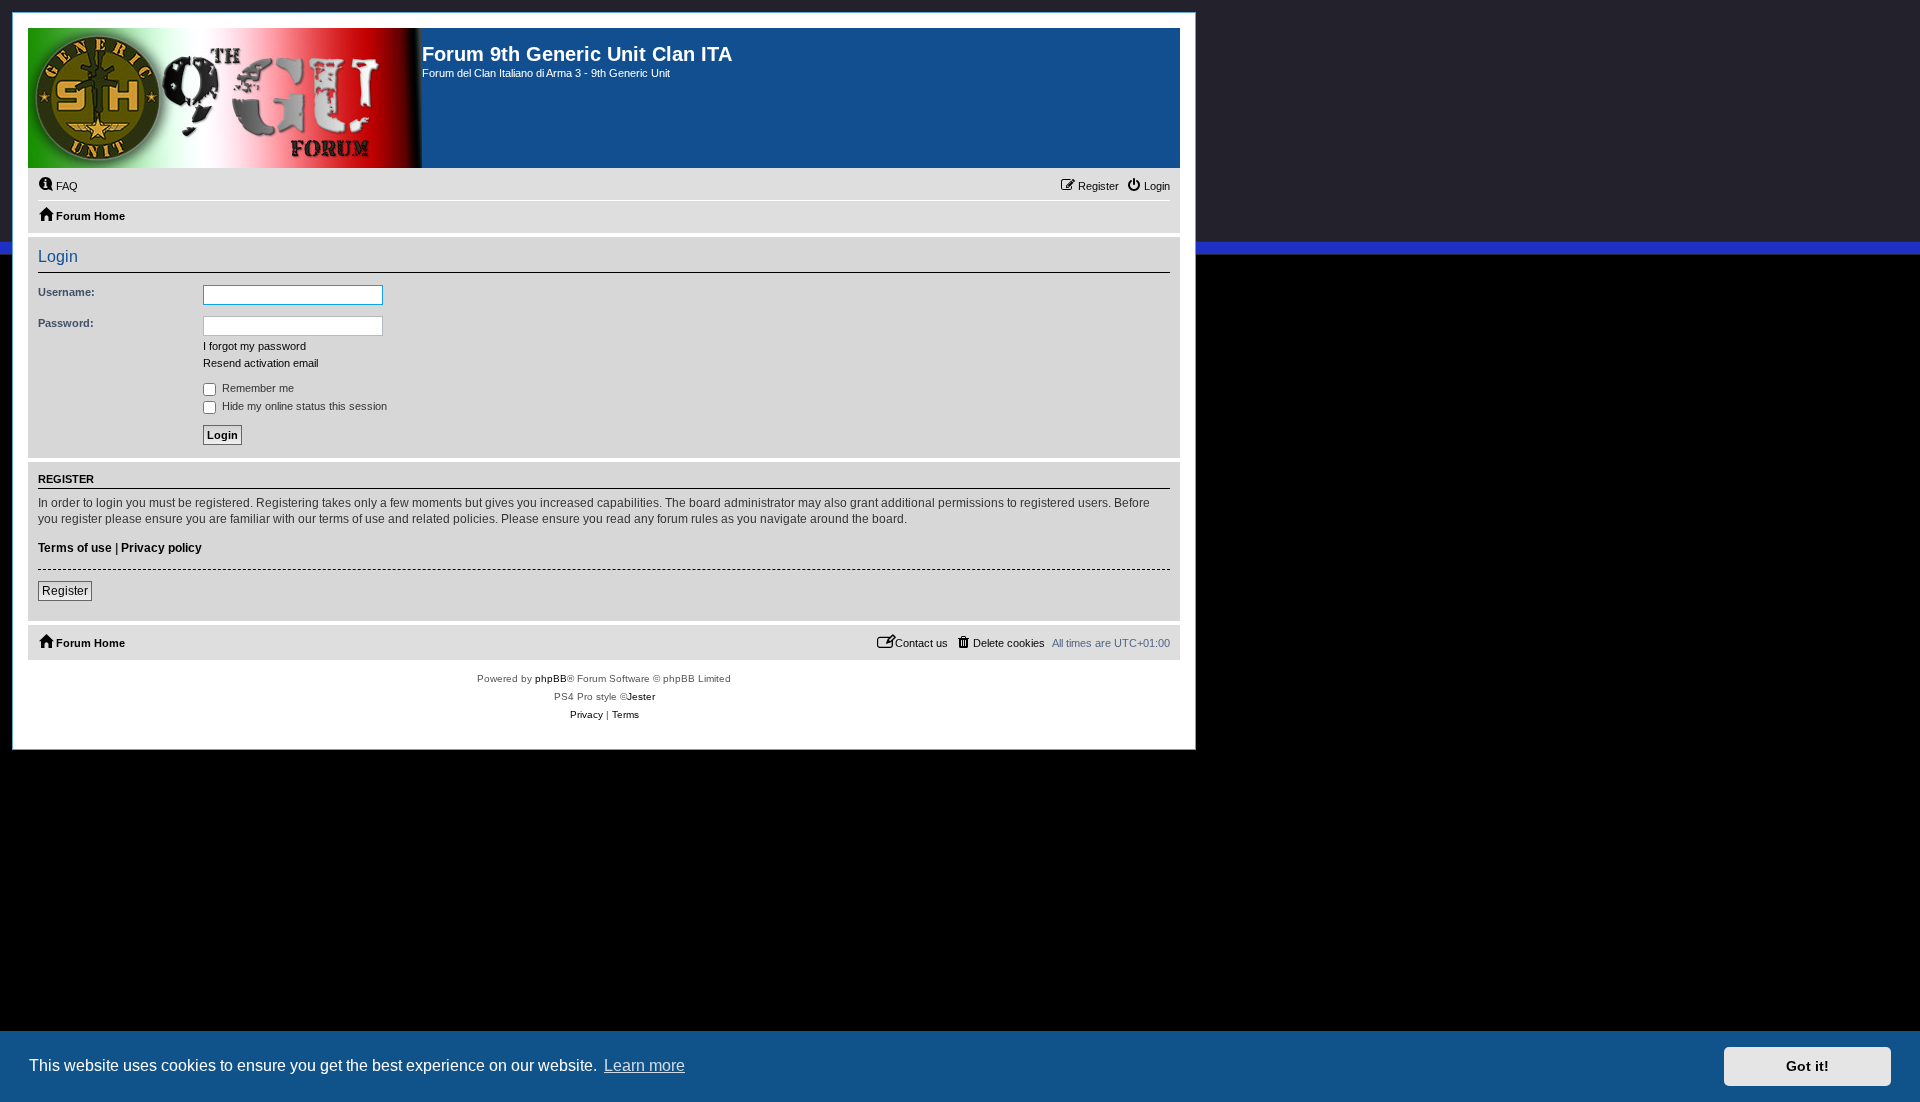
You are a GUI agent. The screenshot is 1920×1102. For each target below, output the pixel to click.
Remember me (256, 388)
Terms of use (75, 548)
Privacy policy (161, 548)
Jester (641, 696)
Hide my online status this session (303, 406)
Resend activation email (260, 363)
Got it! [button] (1807, 1066)
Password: (66, 323)
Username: (66, 292)
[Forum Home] (225, 98)
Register (65, 591)
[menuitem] (58, 186)
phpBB (551, 678)
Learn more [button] (644, 1065)
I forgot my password (254, 346)
